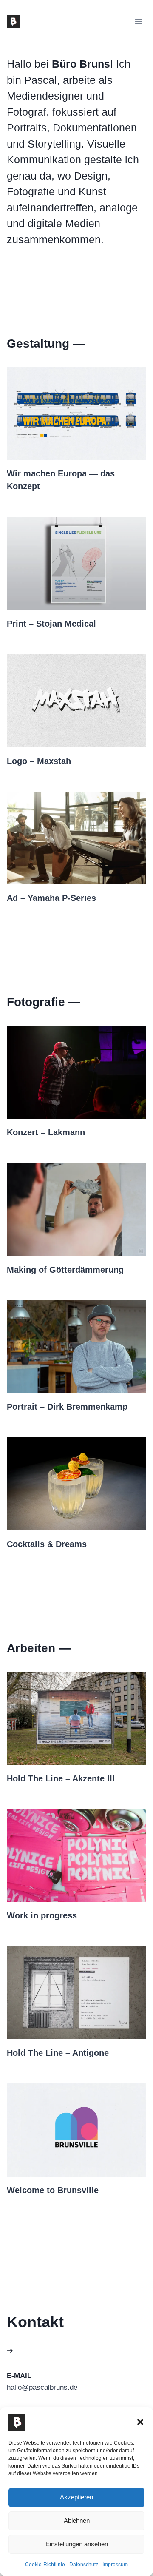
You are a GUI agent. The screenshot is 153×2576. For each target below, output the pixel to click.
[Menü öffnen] (138, 21)
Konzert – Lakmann (46, 1132)
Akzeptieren (76, 2497)
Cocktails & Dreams (47, 1544)
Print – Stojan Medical (51, 624)
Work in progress (42, 1915)
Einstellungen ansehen (77, 2544)
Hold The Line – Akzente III (61, 1778)
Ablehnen (77, 2520)
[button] (140, 2422)
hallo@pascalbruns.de (42, 2387)
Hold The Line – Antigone (58, 2053)
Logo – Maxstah (39, 761)
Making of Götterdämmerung (65, 1270)
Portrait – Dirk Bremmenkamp (67, 1407)
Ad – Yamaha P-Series (51, 898)
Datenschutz (84, 2565)
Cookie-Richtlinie (45, 2565)
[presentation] (76, 414)
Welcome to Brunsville (53, 2190)
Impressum (115, 2565)
